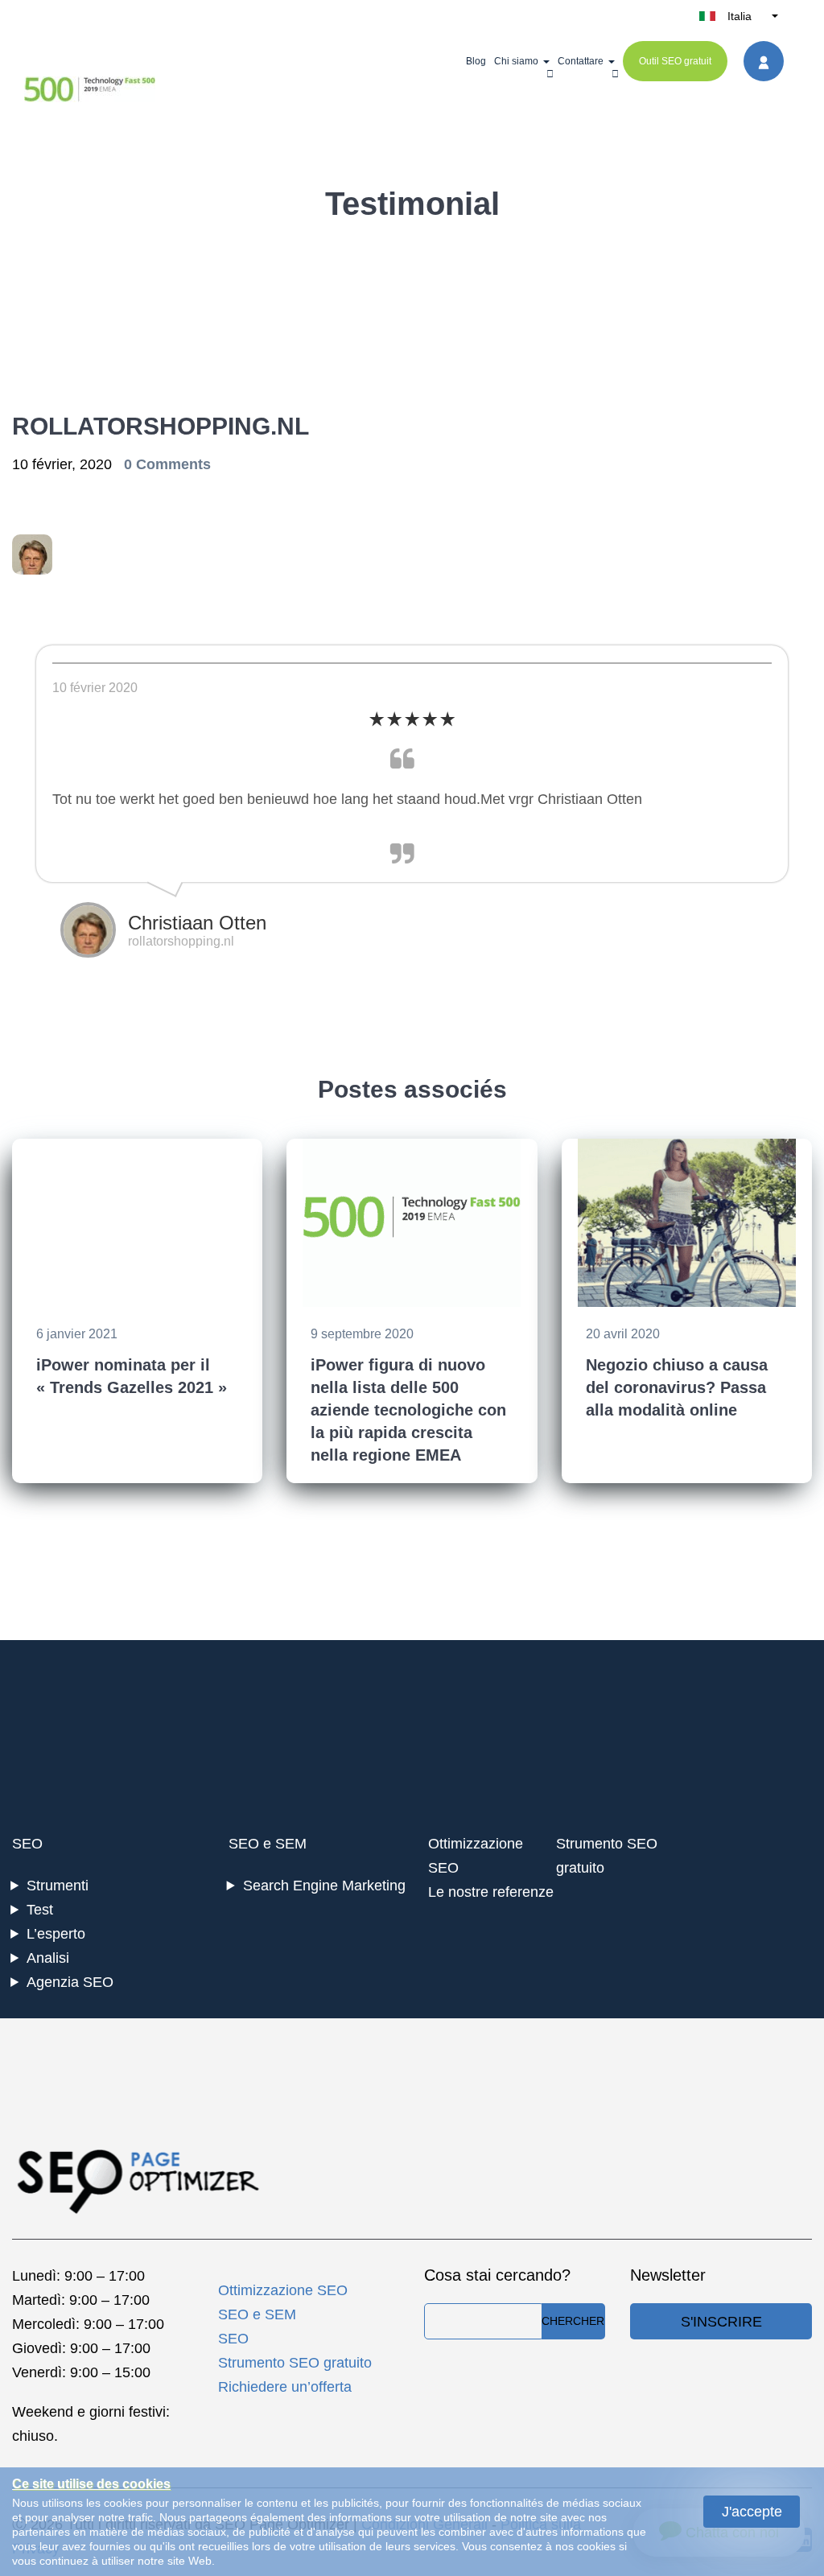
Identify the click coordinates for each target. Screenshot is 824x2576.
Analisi (48, 1958)
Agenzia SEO (70, 1982)
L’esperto (56, 1934)
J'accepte (752, 2512)
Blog (476, 61)
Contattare (581, 61)
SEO (27, 1844)
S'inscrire (721, 2322)
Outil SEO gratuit (675, 61)
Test (40, 1910)
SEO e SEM (268, 1844)
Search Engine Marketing (324, 1886)
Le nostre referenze (491, 1892)
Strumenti (58, 1886)
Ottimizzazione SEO (283, 2290)
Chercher (573, 2321)
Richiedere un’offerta (285, 2387)
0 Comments (167, 464)
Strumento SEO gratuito (295, 2363)
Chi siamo (516, 61)
